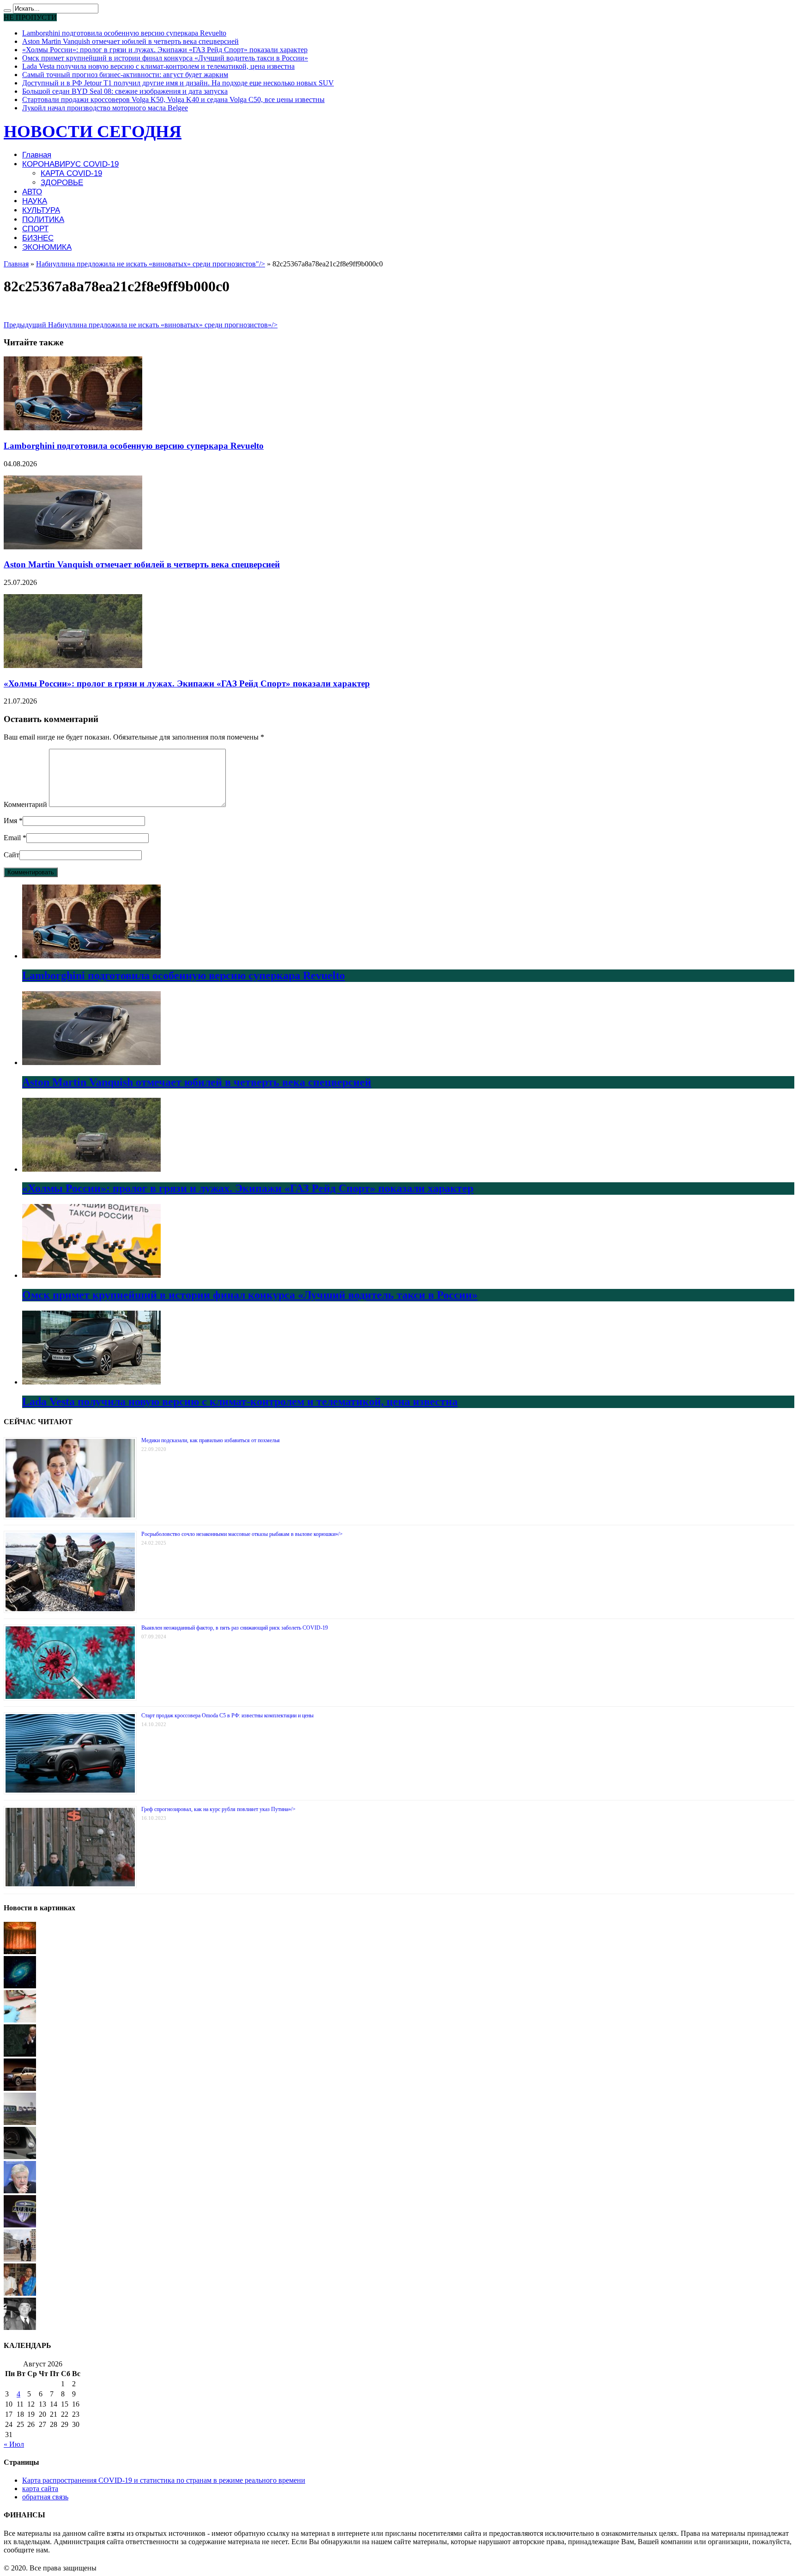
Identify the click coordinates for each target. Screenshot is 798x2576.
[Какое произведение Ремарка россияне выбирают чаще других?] (20, 2327)
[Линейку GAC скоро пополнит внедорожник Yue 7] (20, 2088)
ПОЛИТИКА (43, 220)
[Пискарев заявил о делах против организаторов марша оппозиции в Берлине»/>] (20, 2191)
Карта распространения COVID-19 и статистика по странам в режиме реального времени (164, 2480)
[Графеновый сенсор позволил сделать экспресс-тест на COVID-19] (20, 2020)
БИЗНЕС (38, 238)
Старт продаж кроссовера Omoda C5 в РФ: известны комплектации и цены (227, 1715)
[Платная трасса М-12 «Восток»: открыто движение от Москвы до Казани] (20, 2122)
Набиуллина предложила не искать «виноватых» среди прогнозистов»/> (141, 325)
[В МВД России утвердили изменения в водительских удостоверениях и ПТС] (20, 2157)
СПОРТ (35, 229)
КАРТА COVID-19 (71, 173)
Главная (37, 155)
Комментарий (25, 804)
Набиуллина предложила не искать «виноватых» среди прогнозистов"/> (151, 264)
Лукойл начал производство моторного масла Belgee (105, 108)
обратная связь (45, 2497)
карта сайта (40, 2489)
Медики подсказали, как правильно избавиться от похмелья (211, 1440)
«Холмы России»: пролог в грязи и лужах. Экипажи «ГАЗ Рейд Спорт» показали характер (165, 50)
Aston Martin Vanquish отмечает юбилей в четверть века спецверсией (130, 41)
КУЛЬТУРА (41, 210)
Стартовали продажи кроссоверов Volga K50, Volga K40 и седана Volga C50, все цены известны (173, 99)
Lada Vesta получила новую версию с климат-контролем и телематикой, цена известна (158, 66)
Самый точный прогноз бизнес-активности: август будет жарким (125, 75)
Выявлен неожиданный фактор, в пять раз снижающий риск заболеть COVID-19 (235, 1628)
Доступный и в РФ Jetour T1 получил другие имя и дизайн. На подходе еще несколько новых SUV (178, 83)
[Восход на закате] (20, 2293)
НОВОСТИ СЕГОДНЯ (93, 131)
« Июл (14, 2444)
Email (12, 838)
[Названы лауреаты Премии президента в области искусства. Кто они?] (20, 1952)
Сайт (12, 855)
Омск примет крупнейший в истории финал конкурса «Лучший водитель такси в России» (165, 58)
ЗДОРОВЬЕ (62, 183)
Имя (10, 821)
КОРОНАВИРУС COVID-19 (70, 164)
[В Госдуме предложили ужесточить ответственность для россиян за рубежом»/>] (20, 2259)
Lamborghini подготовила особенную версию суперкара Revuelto (124, 33)
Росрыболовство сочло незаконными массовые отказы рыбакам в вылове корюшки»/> (242, 1534)
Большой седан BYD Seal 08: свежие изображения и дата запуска (125, 91)
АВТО (32, 192)
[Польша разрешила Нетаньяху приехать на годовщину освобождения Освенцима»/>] (20, 2054)
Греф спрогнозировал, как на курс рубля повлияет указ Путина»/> (218, 1809)
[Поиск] (7, 11)
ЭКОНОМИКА (47, 247)
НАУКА (35, 201)
